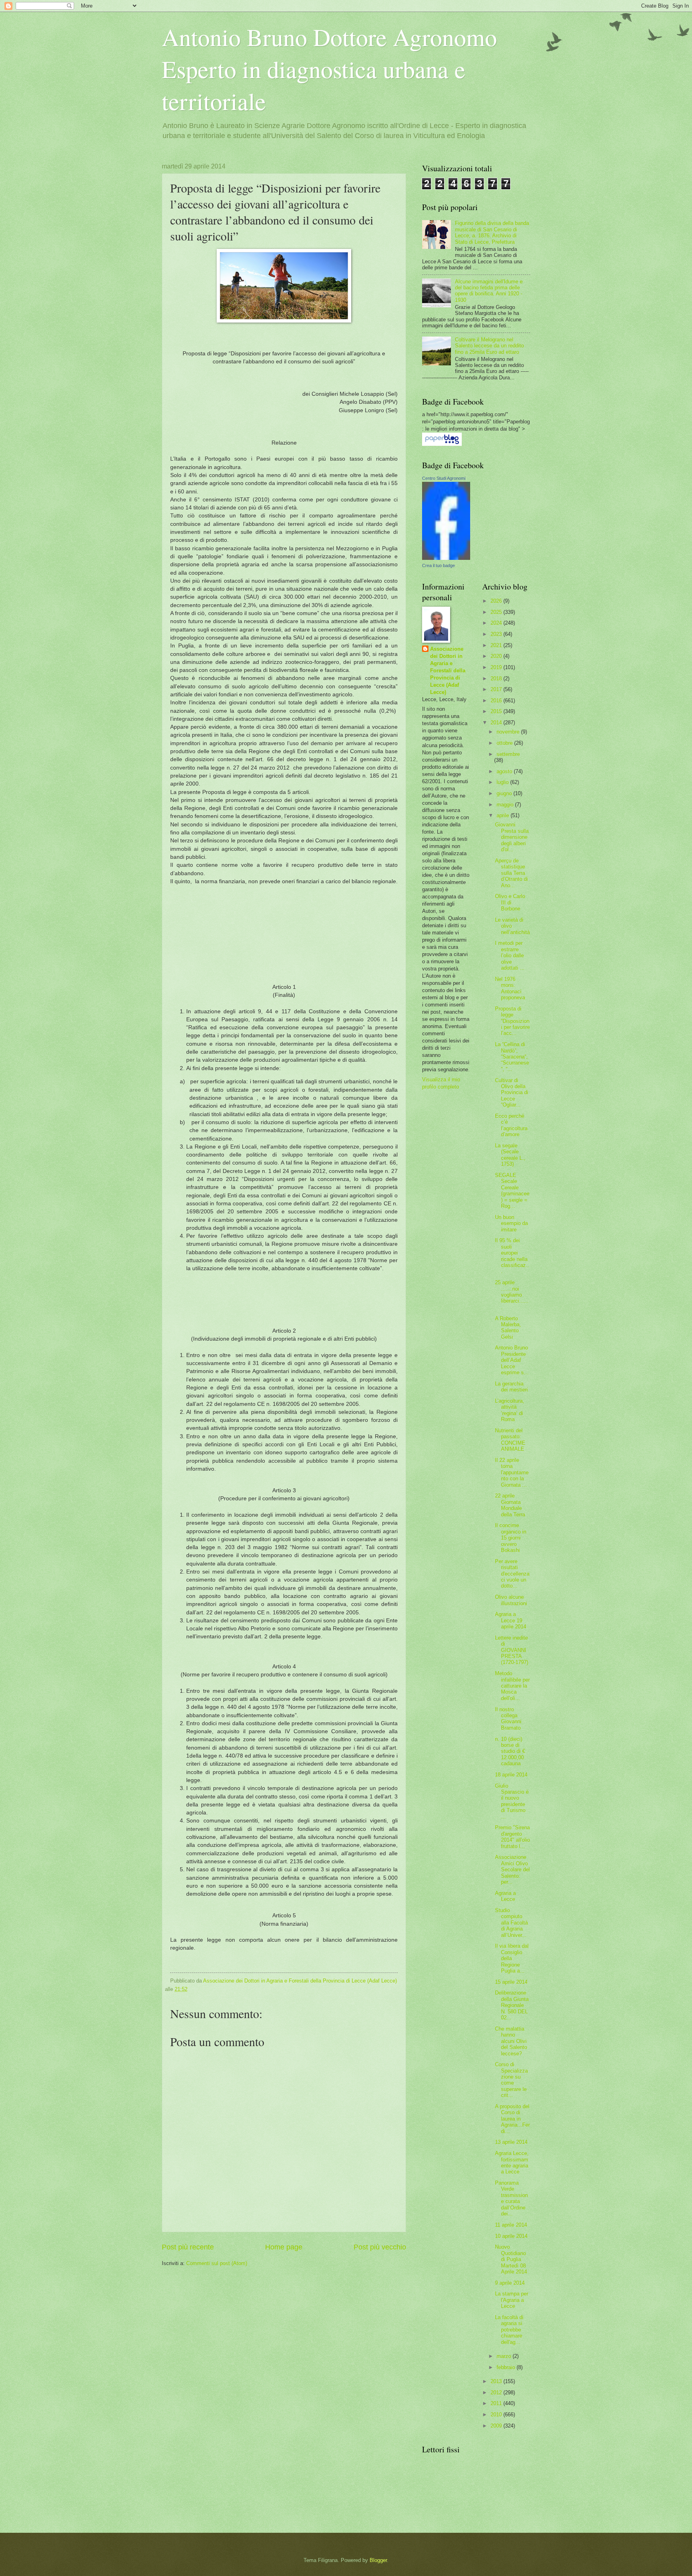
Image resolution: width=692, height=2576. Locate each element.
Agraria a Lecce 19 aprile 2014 (511, 1620)
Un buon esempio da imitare (511, 1223)
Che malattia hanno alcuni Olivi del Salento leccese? (511, 2041)
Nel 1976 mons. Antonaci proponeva (510, 988)
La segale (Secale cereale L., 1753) (510, 1155)
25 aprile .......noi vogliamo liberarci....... (512, 1295)
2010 (497, 2415)
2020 (497, 656)
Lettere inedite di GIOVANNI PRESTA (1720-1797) (512, 1650)
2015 (497, 711)
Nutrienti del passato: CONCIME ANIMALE (510, 1440)
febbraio (507, 2367)
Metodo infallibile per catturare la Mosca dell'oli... (512, 1686)
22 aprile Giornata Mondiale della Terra (510, 1505)
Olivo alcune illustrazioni (511, 1600)
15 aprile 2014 (511, 1982)
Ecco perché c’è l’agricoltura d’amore (511, 1125)
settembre (508, 754)
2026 (497, 601)
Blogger (378, 2560)
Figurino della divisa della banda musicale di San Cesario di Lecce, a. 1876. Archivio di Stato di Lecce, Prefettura (492, 232)
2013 (497, 2381)
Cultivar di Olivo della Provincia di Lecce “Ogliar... (512, 1093)
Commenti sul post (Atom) (217, 2263)
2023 (497, 634)
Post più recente (188, 2247)
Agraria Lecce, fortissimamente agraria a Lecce (512, 2162)
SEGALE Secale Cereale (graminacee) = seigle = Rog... (512, 1191)
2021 (497, 645)
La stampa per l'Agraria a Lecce (512, 2300)
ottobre (505, 743)
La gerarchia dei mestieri (511, 1387)
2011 (497, 2403)
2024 (497, 623)
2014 (497, 723)
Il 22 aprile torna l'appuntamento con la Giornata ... (512, 1472)
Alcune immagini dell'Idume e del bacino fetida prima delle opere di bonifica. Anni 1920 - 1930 (489, 291)
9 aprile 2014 (510, 2283)
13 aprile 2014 (511, 2142)
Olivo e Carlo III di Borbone (510, 902)
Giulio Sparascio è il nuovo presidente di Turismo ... (512, 1801)
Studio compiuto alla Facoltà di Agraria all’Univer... (511, 1923)
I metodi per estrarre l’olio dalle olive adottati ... (510, 955)
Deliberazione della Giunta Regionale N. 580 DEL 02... (512, 2005)
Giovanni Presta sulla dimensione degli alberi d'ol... (512, 837)
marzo (505, 2356)
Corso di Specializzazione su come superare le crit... (511, 2080)
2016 (497, 701)
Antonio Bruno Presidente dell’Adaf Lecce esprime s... (512, 1360)
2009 (497, 2426)
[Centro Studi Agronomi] (446, 558)
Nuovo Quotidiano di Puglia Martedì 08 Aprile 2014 (511, 2259)
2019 (497, 667)
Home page (284, 2247)
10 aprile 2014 (511, 2236)
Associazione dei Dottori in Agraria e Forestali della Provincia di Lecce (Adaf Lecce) (448, 671)
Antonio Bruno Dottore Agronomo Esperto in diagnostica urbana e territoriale (329, 69)
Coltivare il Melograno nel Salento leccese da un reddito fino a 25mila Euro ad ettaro (489, 346)
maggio (506, 805)
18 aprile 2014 (511, 1775)
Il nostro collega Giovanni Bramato (508, 1719)
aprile (504, 815)
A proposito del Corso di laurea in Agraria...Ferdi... (512, 2119)
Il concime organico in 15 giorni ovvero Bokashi (511, 1538)
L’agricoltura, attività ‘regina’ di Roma (510, 1410)
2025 (497, 612)
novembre (509, 732)
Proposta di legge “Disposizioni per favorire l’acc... (512, 1021)
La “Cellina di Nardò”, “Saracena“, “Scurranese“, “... (512, 1057)
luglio (503, 782)
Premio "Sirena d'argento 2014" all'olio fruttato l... (512, 1837)
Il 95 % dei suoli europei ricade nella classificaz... (512, 1256)
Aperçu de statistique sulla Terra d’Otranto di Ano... (511, 873)
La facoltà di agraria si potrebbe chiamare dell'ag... (509, 2330)
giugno (505, 793)
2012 (497, 2393)
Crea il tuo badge (439, 565)
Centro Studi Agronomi (444, 478)
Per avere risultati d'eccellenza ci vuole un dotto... (512, 1574)
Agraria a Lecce (505, 1896)
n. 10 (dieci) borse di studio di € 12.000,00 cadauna (510, 1751)
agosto (505, 771)
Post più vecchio (380, 2247)
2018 (497, 679)
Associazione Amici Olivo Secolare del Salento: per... (512, 1869)
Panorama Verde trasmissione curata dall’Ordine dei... (511, 2198)
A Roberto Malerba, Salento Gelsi (508, 1328)
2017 (497, 689)
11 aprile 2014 (511, 2225)
